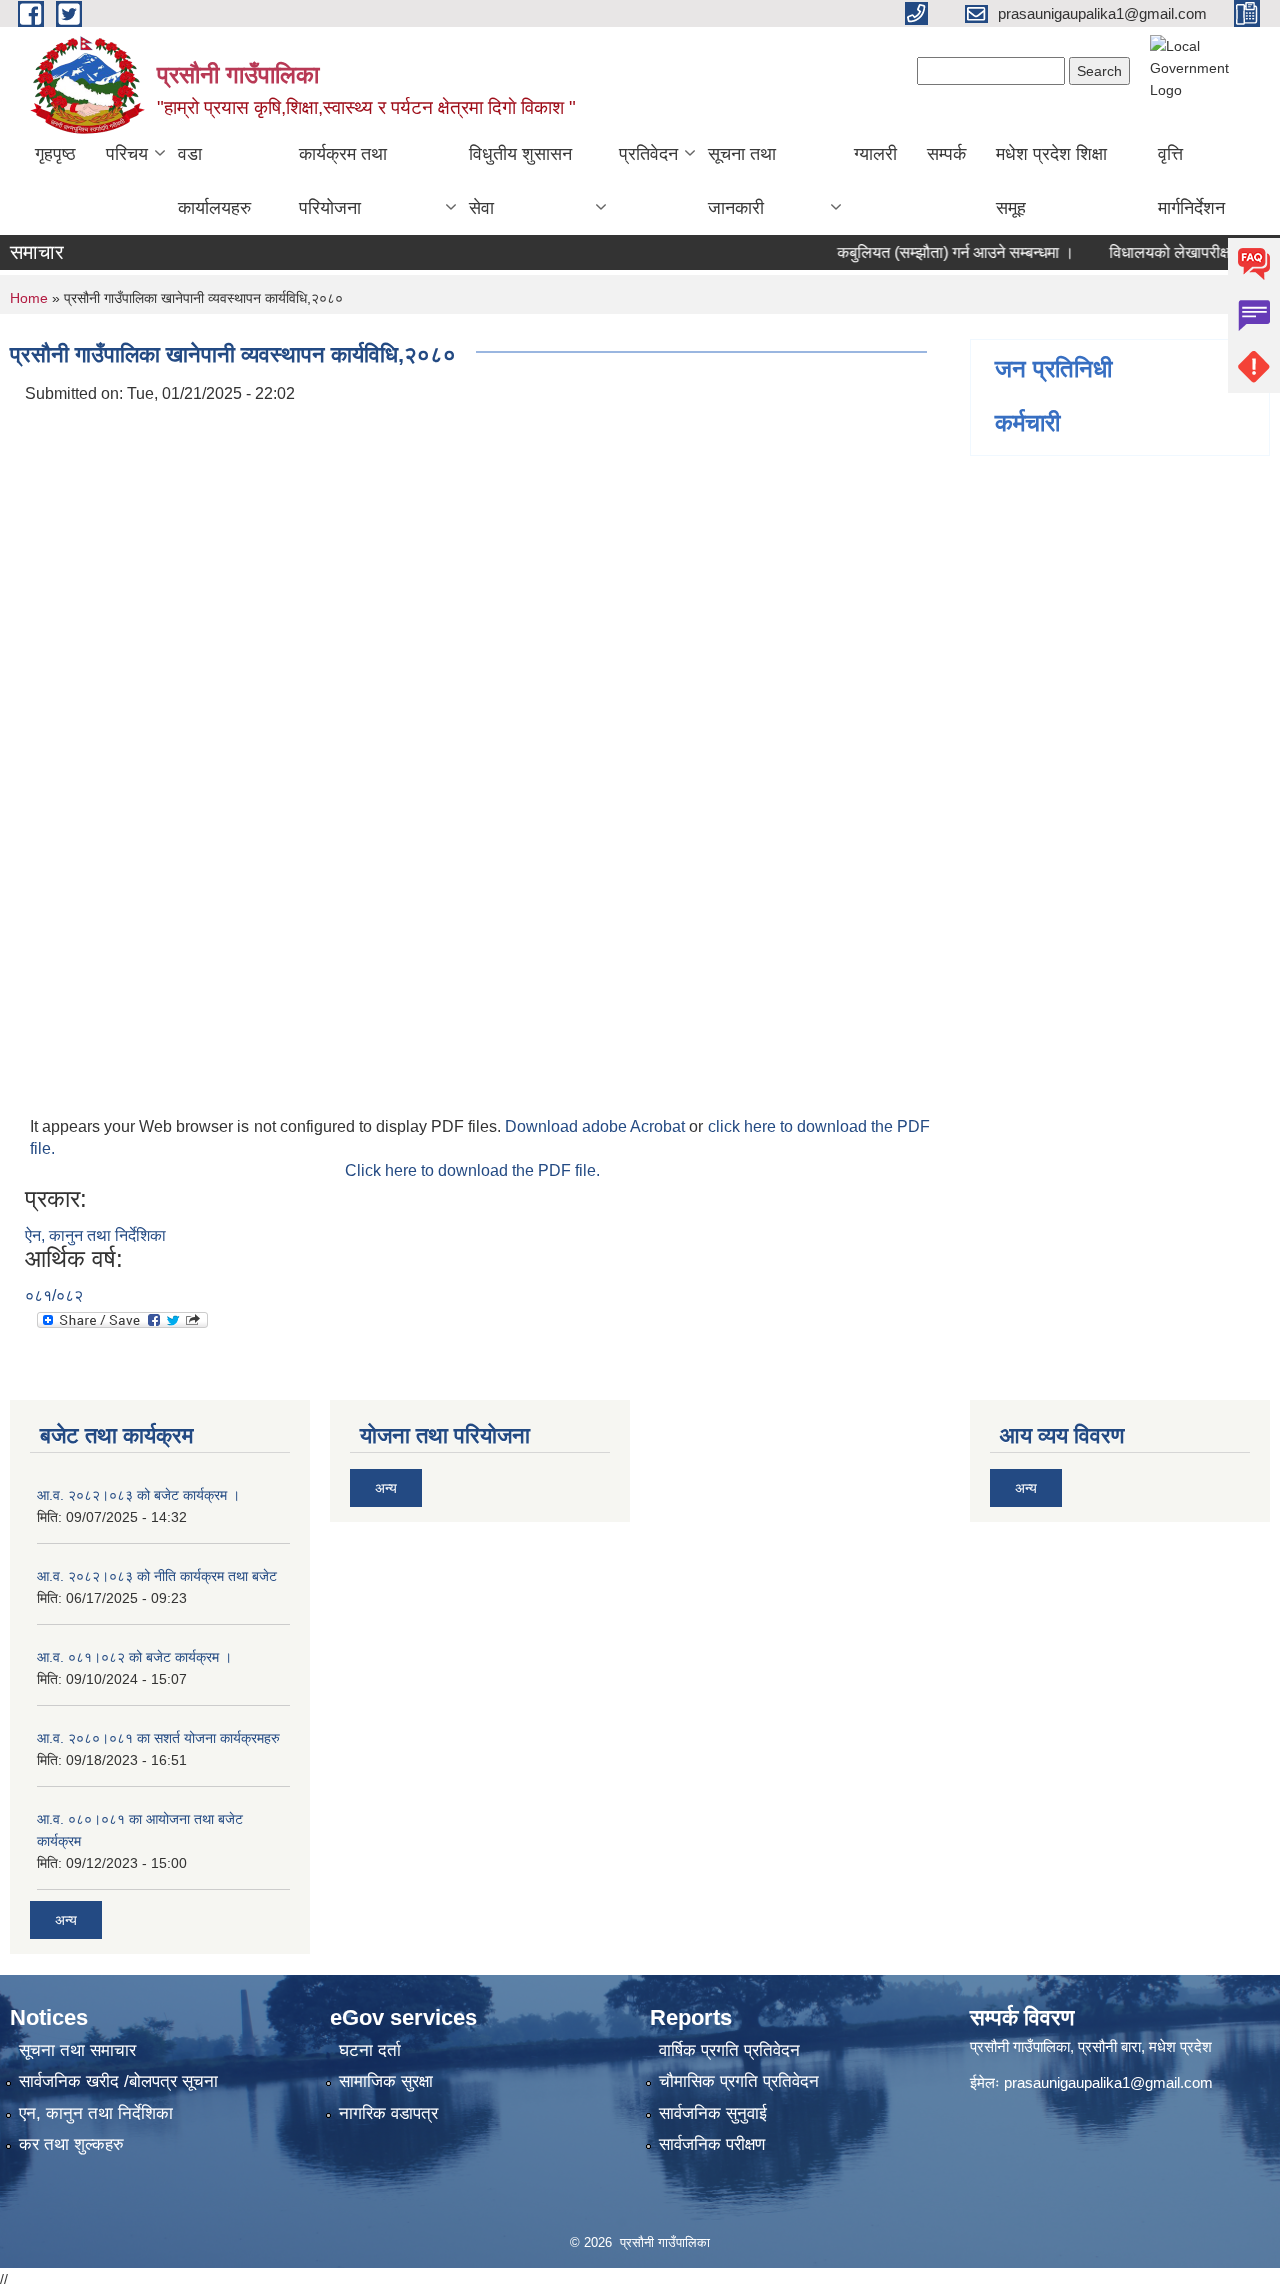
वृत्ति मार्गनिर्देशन (1191, 181)
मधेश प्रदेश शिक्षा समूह (1051, 181)
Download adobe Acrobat (597, 1126)
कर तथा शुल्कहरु (71, 2144)
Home (29, 298)
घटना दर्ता (370, 2050)
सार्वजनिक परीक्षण (712, 2144)
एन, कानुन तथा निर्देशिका (96, 2113)
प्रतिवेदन (648, 154)
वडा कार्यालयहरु (214, 181)
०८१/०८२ (54, 1295)
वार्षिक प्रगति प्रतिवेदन (729, 2050)
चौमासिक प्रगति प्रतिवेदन (739, 2081)
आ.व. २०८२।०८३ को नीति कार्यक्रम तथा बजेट (157, 1576)
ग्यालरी (875, 154)
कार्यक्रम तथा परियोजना (343, 181)
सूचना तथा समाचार (77, 2050)
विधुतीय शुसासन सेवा (520, 181)
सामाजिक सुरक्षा (386, 2081)
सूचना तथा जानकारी (742, 181)
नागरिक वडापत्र (388, 2113)
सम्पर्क (946, 154)
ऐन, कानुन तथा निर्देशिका (95, 1235)
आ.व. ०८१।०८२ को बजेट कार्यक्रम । (134, 1657)
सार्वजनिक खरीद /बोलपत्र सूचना (118, 2081)
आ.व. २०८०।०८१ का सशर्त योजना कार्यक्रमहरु (158, 1738)
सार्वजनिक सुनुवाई (713, 2113)
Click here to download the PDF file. (472, 1170)
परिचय (127, 154)
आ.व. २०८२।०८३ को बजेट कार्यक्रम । (138, 1495)
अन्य (66, 1920)
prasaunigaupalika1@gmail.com (1108, 2082)
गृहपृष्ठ (55, 154)
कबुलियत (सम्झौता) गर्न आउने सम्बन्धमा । (931, 252)
